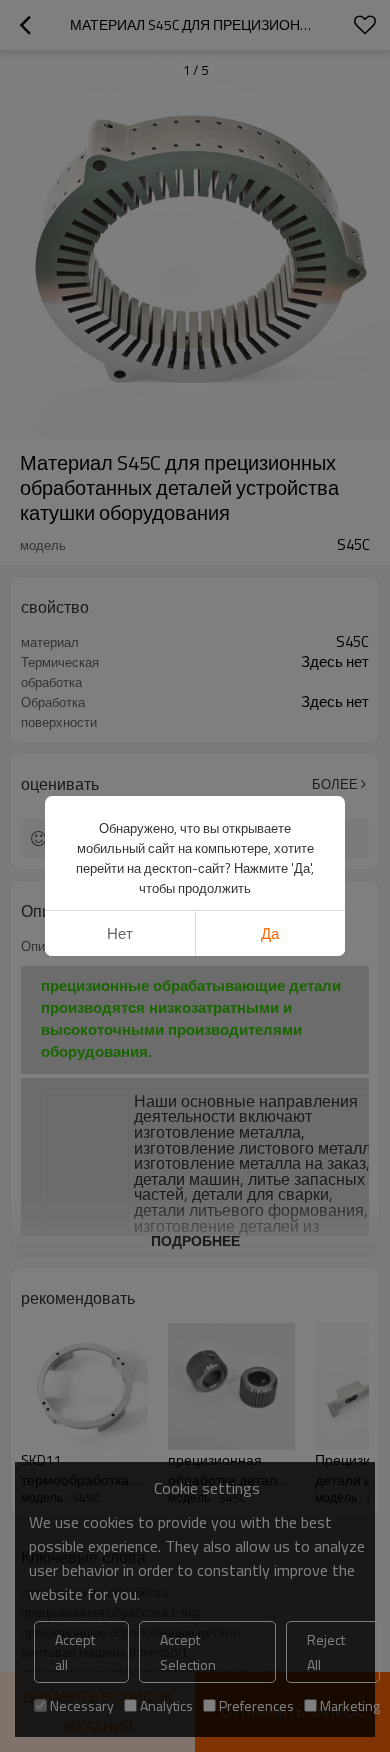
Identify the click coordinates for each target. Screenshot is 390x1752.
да (270, 933)
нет (120, 933)
